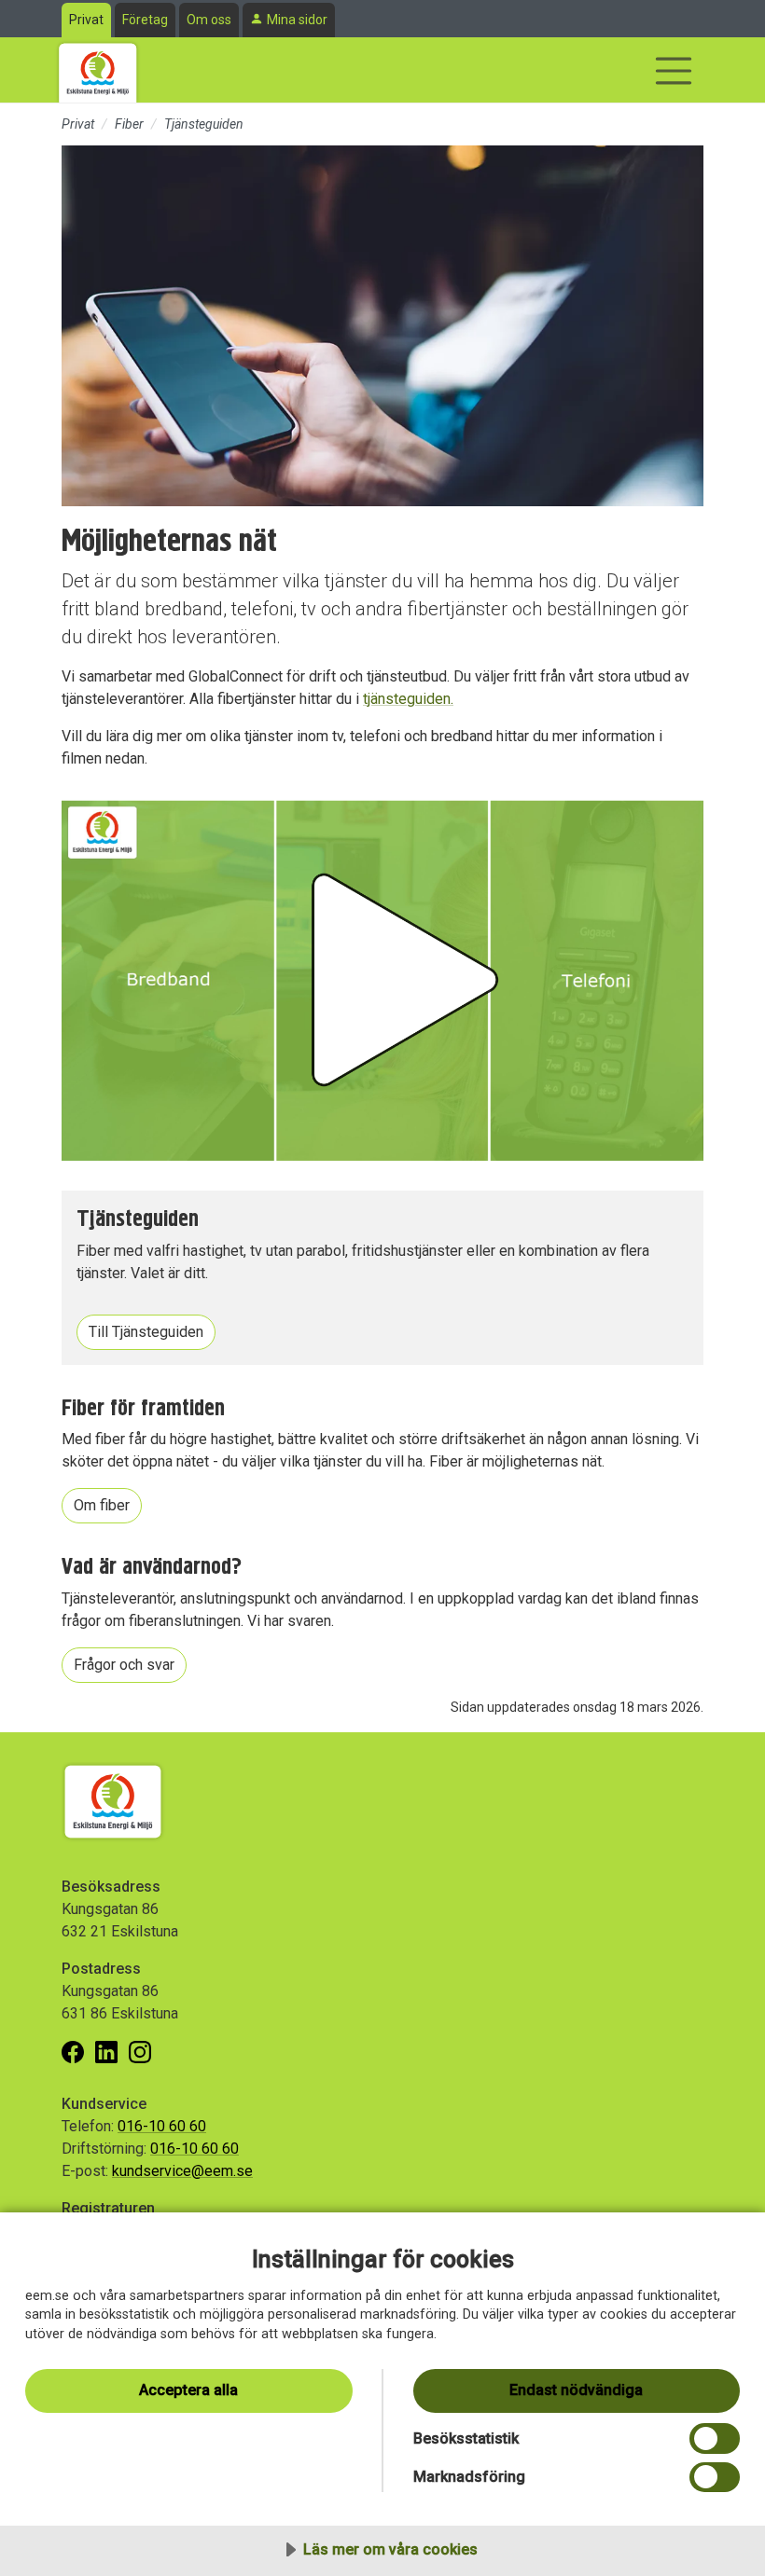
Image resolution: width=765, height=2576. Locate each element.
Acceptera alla (188, 2390)
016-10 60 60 (162, 2126)
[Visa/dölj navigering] (674, 71)
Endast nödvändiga (576, 2390)
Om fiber (102, 1505)
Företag (145, 20)
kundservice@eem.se (182, 2171)
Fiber (129, 124)
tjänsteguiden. (408, 699)
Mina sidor (297, 20)
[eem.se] (98, 70)
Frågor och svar (124, 1665)
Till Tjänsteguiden (146, 1332)
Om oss (209, 20)
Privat (86, 20)
